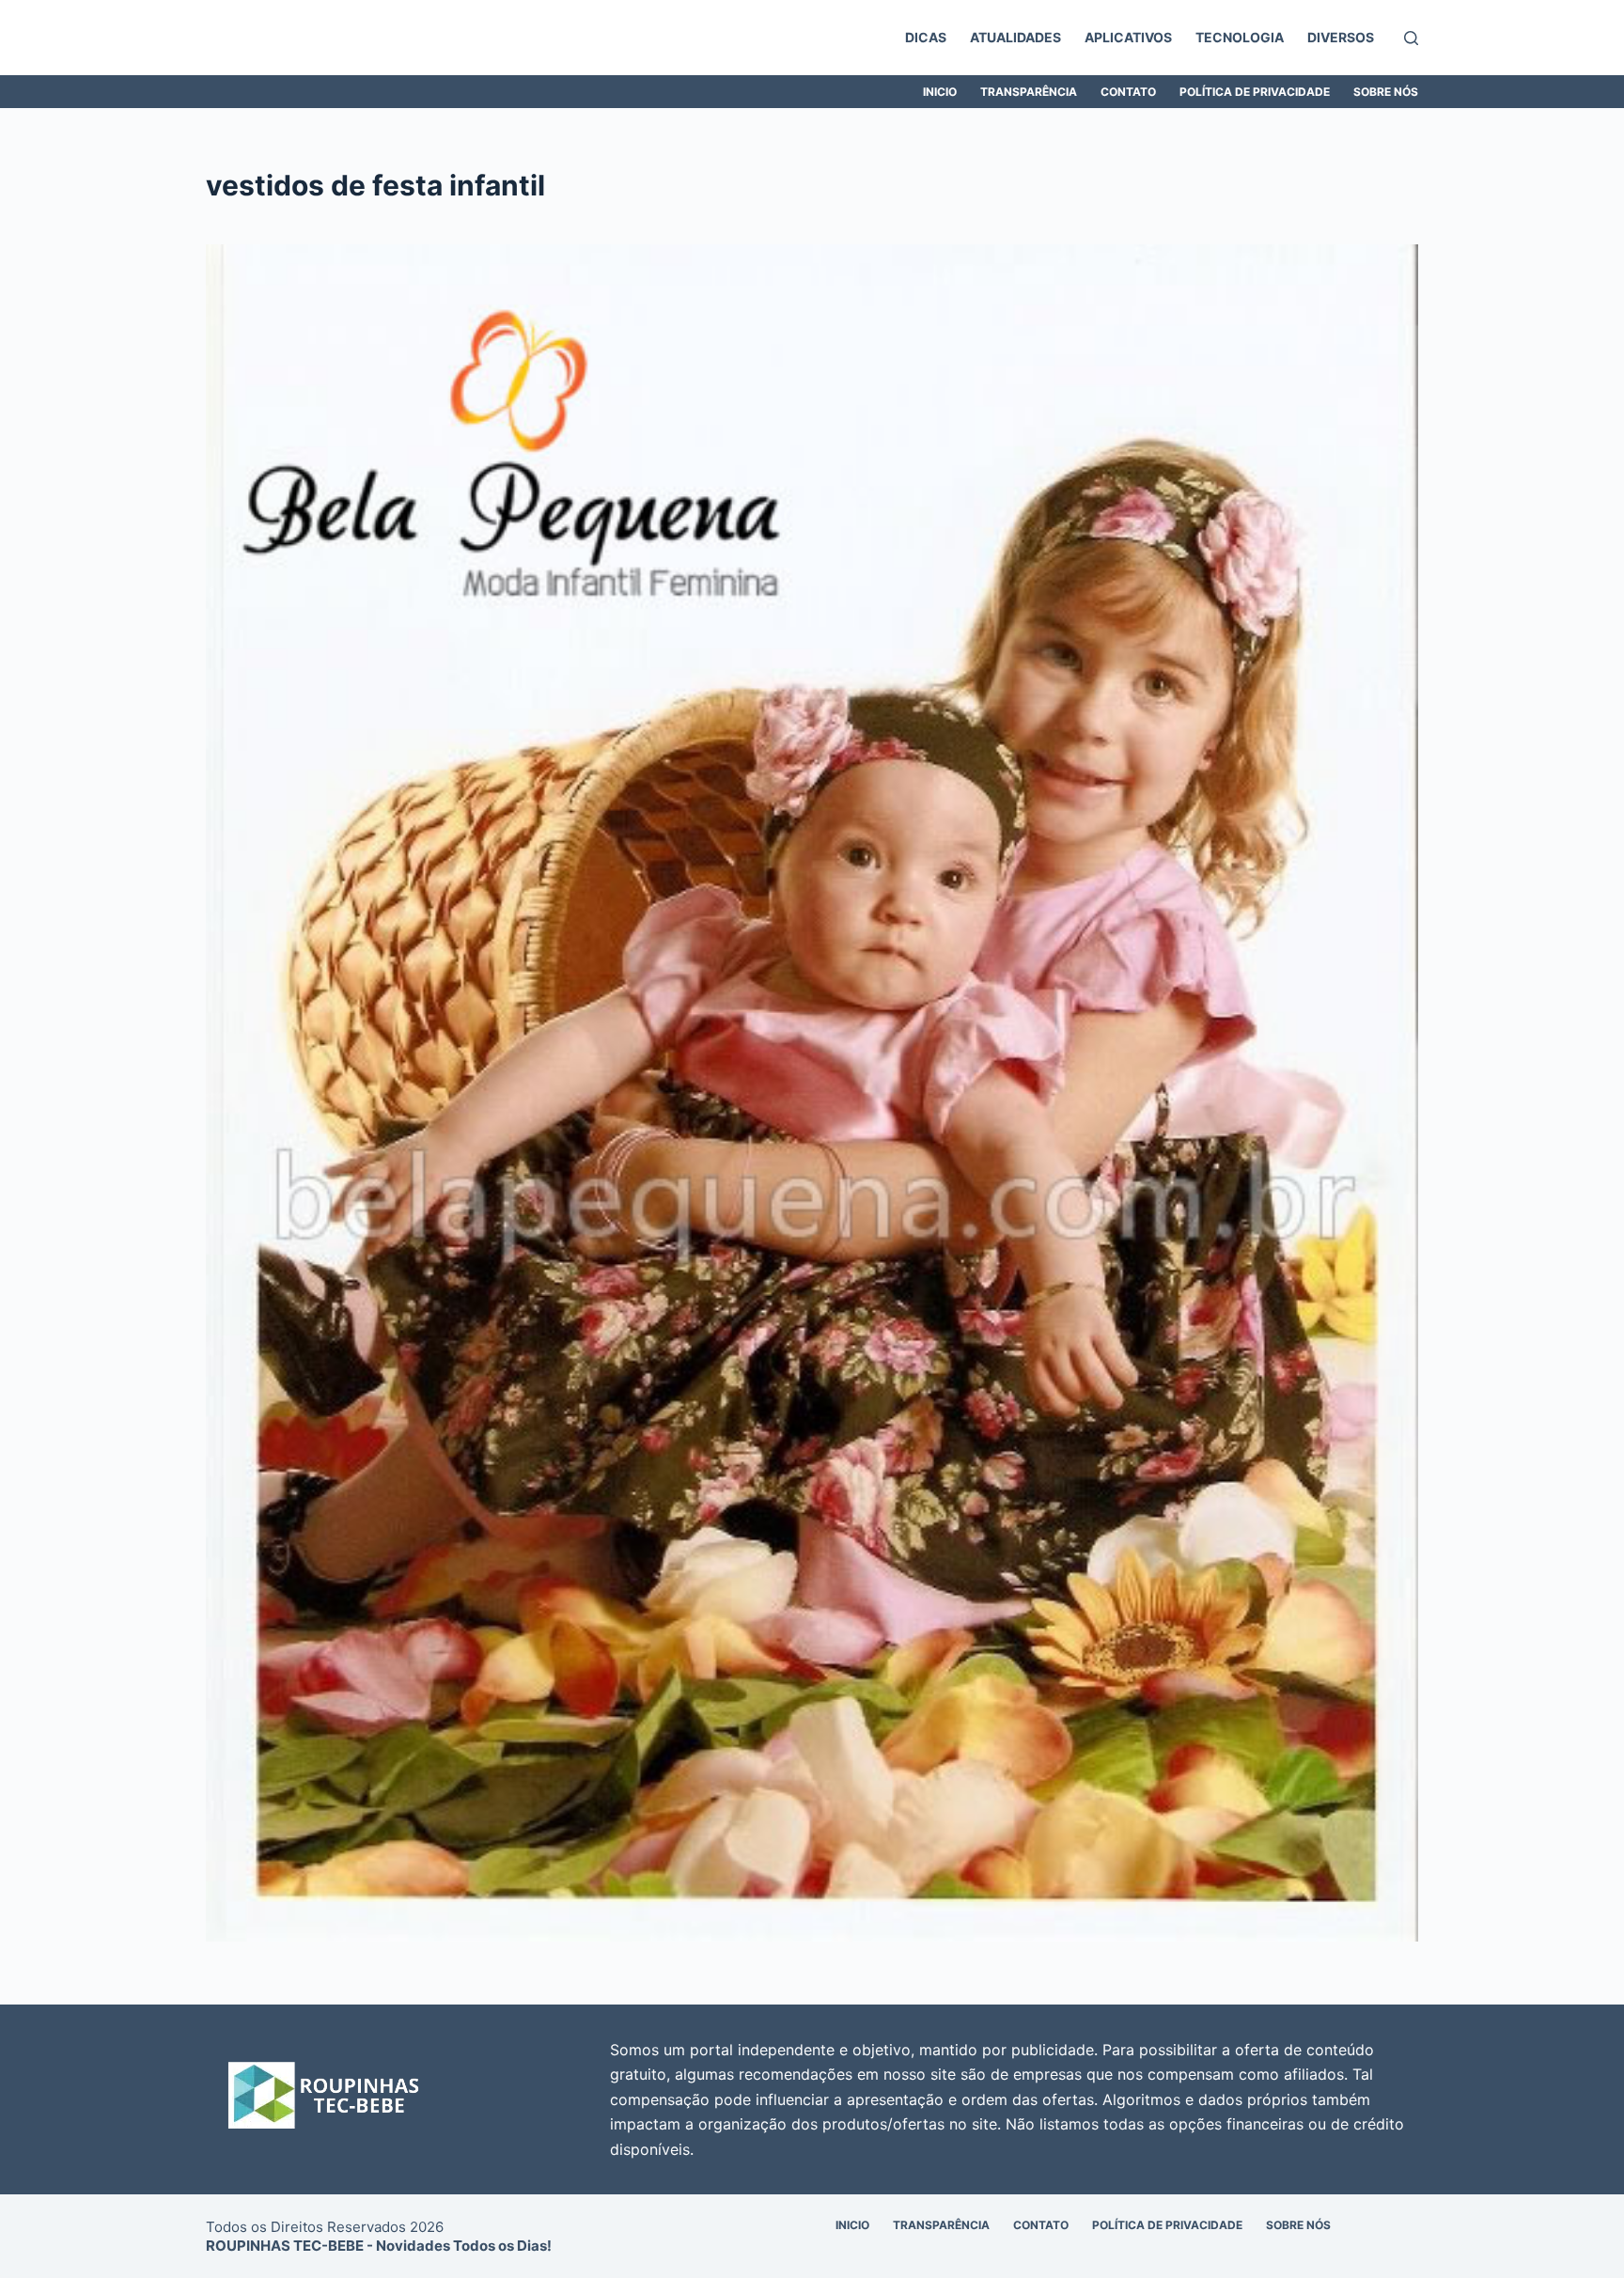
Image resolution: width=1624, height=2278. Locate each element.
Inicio (940, 92)
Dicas (926, 37)
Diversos (1341, 37)
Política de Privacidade (1255, 92)
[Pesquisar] (1411, 38)
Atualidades (1015, 37)
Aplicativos (1128, 37)
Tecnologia (1240, 37)
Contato (1128, 92)
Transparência (1029, 92)
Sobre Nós (1386, 92)
